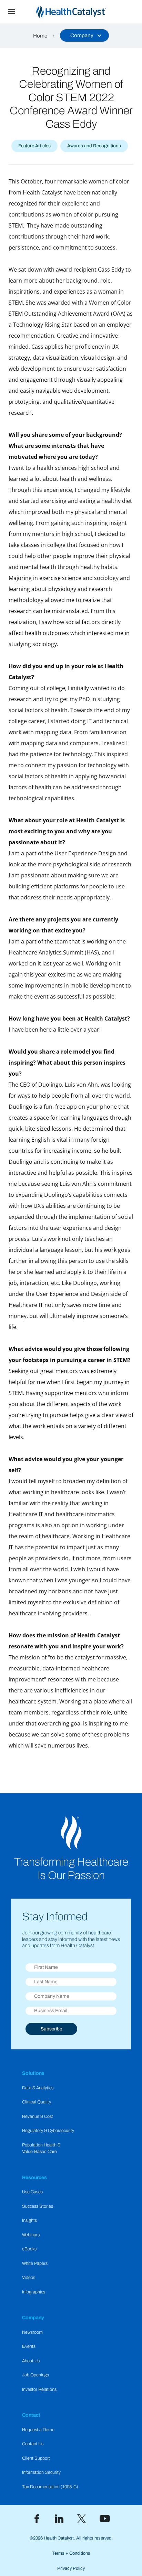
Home (40, 36)
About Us (31, 2361)
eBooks (29, 2249)
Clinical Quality (37, 2102)
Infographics (34, 2292)
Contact (31, 2415)
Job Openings (35, 2375)
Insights (29, 2220)
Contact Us (33, 2444)
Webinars (31, 2235)
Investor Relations (39, 2389)
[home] (83, 12)
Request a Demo (38, 2430)
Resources (34, 2177)
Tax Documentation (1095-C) (50, 2487)
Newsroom (32, 2332)
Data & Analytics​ (38, 2088)
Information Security (41, 2472)
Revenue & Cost (38, 2116)
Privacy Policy (71, 2568)
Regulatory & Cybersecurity (48, 2131)
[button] (12, 12)
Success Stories (38, 2206)
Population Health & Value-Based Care (41, 2148)
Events (29, 2346)
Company (33, 2318)
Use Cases (32, 2192)
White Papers (35, 2263)
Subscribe (51, 2029)
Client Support (36, 2458)
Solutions (33, 2073)
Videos (29, 2278)
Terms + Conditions (71, 2553)
